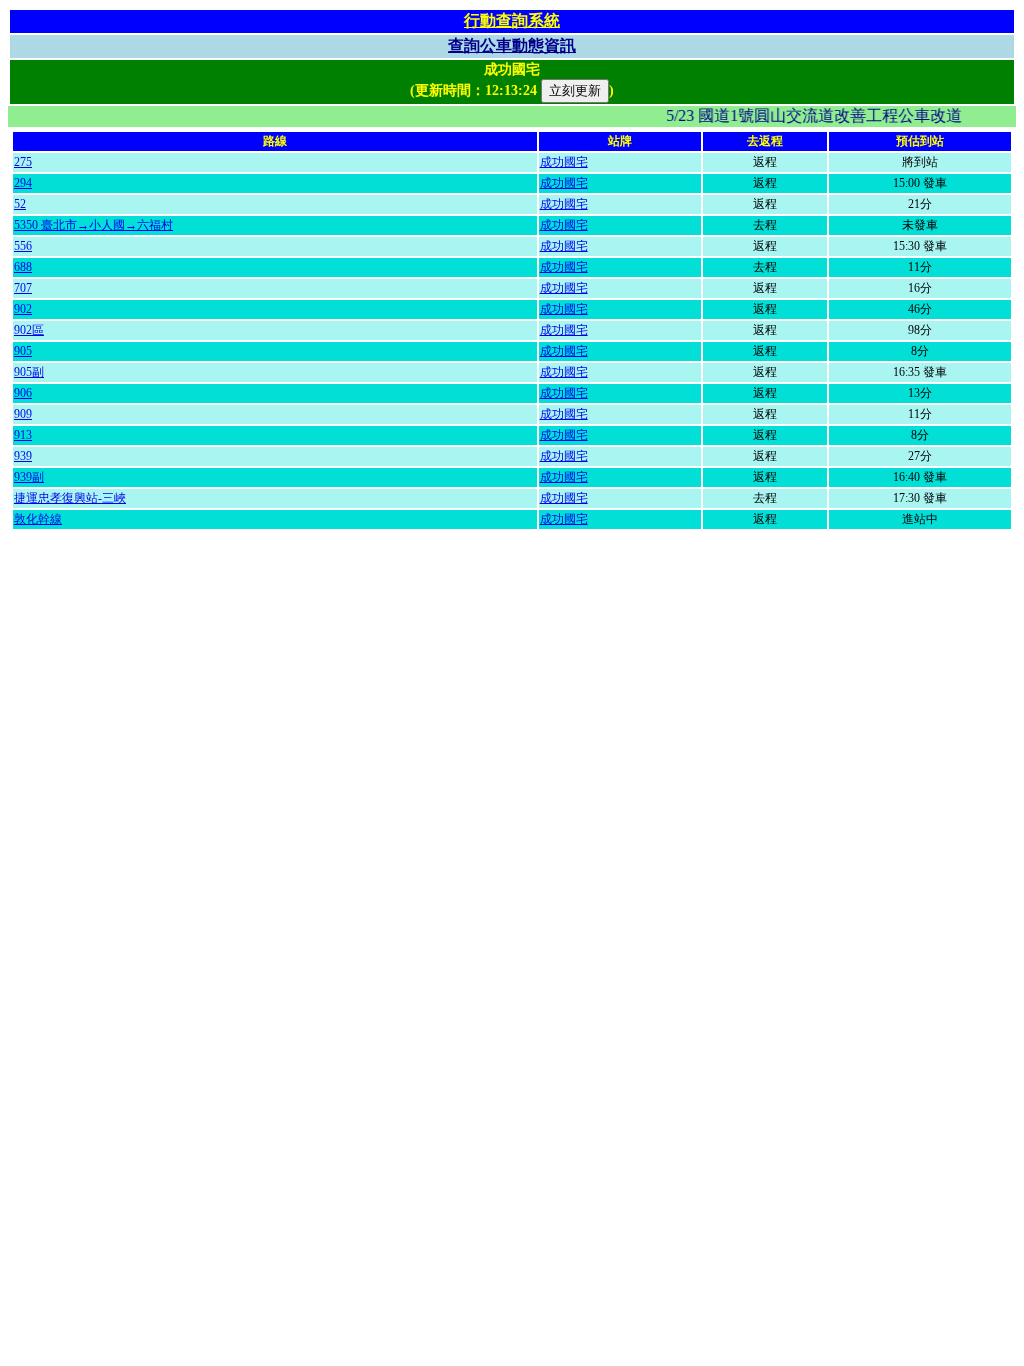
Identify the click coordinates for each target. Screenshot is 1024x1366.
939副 (29, 477)
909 (23, 414)
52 (20, 204)
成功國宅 (564, 162)
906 (23, 393)
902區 (29, 330)
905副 (29, 372)
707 (23, 288)
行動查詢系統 (512, 20)
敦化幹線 (38, 519)
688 (23, 267)
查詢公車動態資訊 (512, 45)
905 (23, 351)
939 (23, 456)
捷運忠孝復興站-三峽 (70, 498)
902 (23, 309)
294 (23, 183)
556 (23, 246)
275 (23, 162)
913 (23, 435)
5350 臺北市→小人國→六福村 (93, 225)
